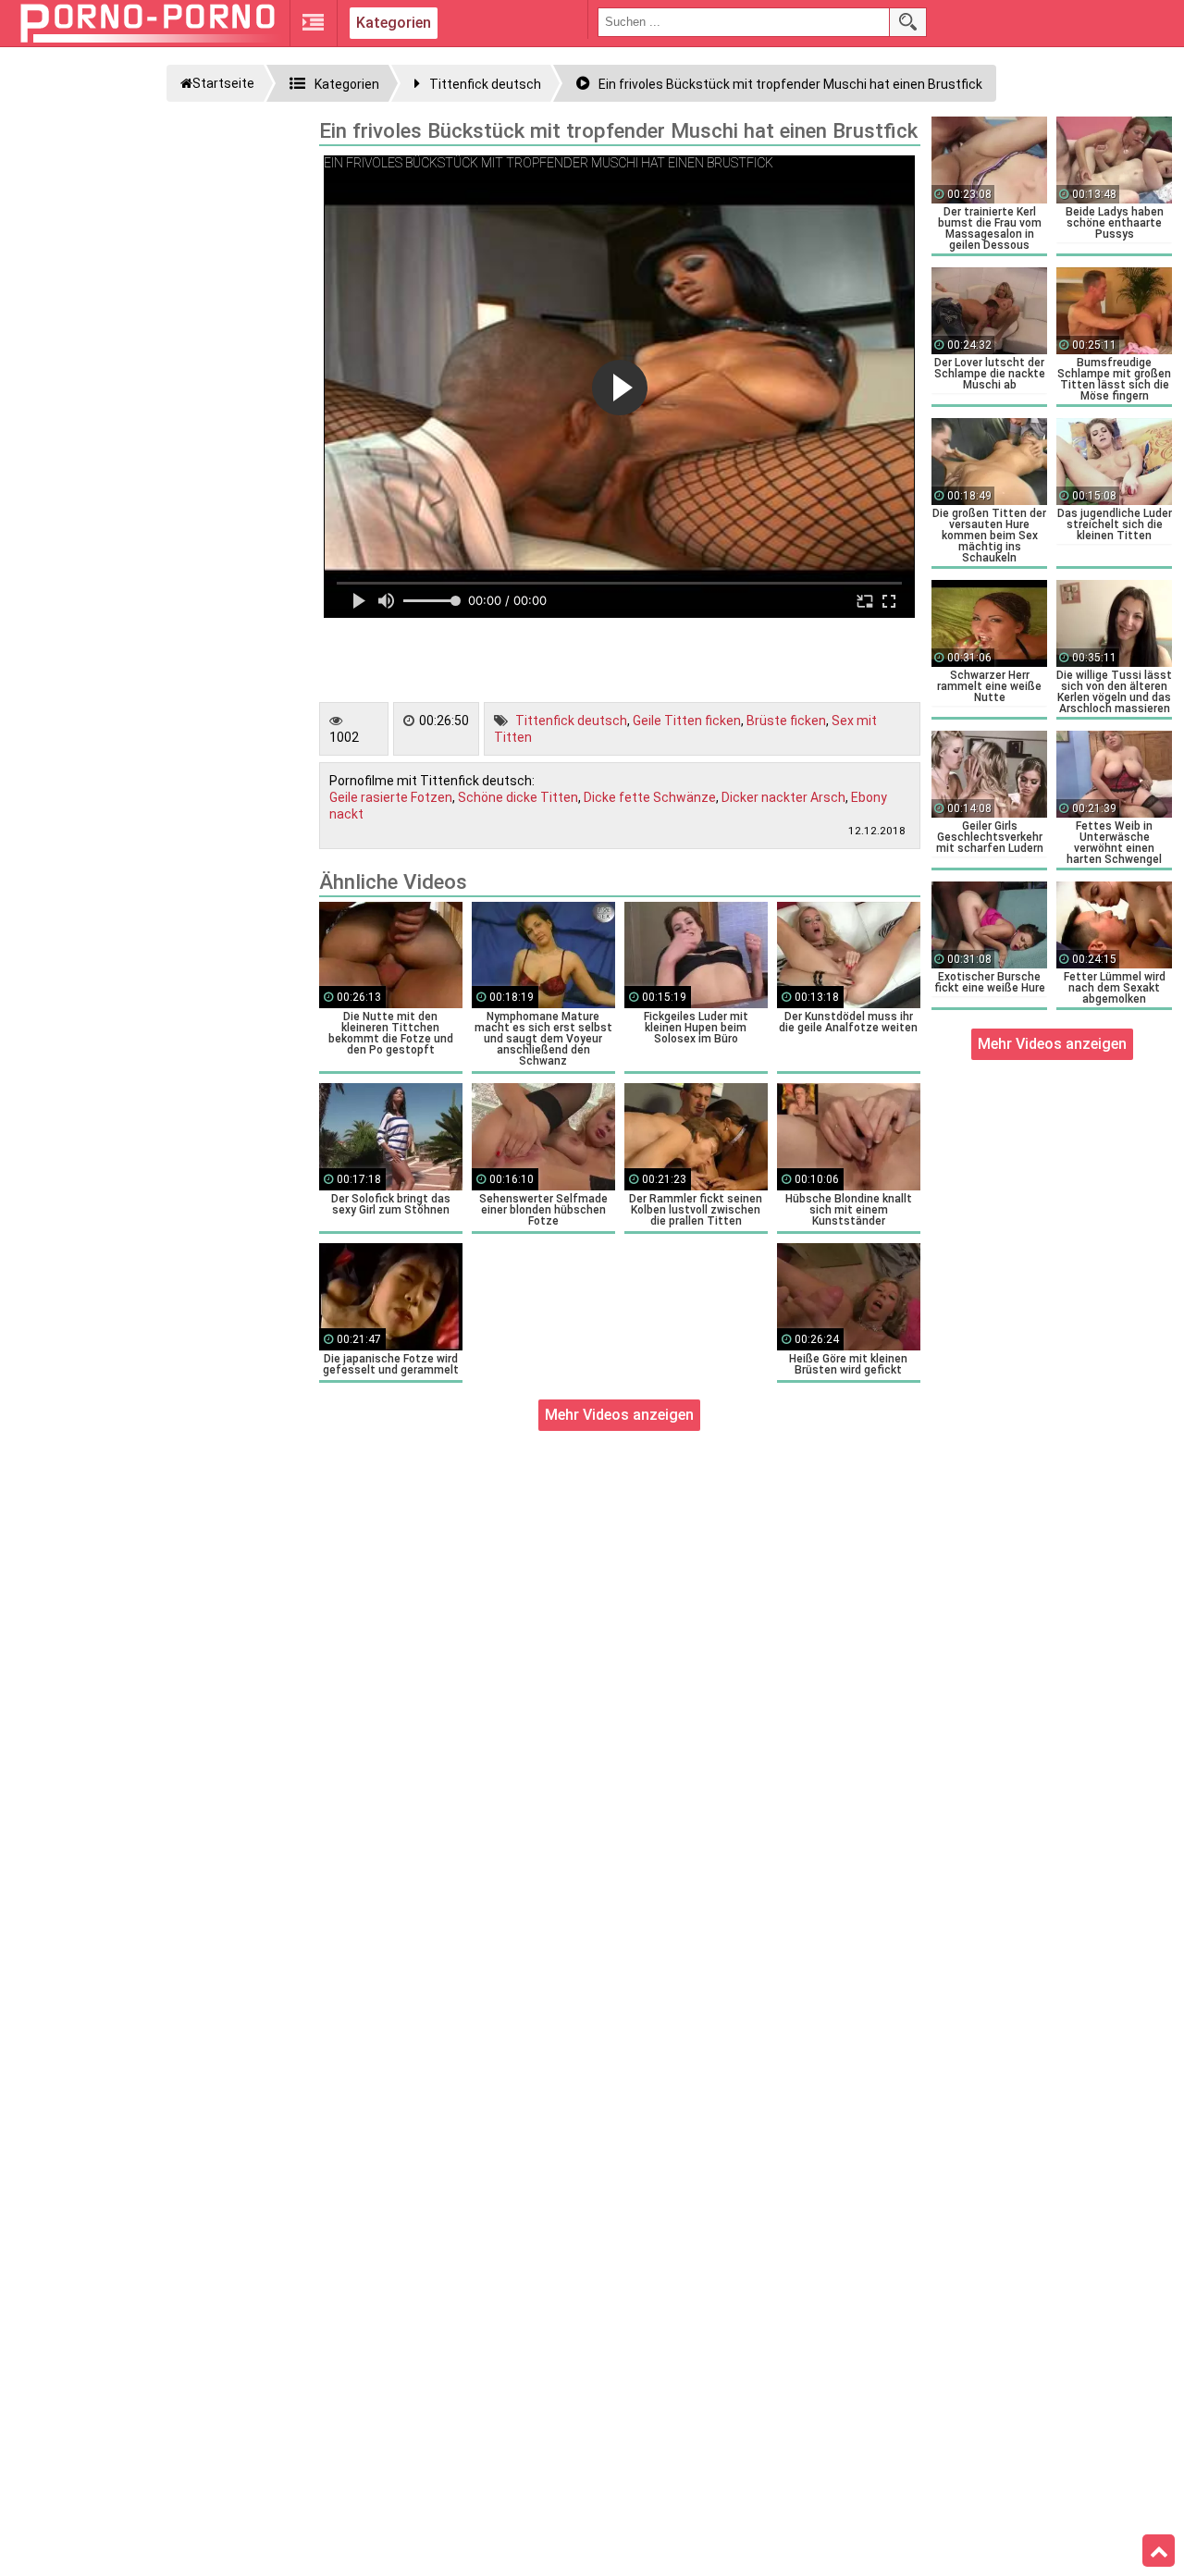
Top (1159, 2551)
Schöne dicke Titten (518, 797)
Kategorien (394, 23)
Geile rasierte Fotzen (391, 797)
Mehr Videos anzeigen (619, 1415)
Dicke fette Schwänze (650, 797)
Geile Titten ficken (687, 721)
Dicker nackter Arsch (783, 797)
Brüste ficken (786, 721)
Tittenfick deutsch (571, 721)
